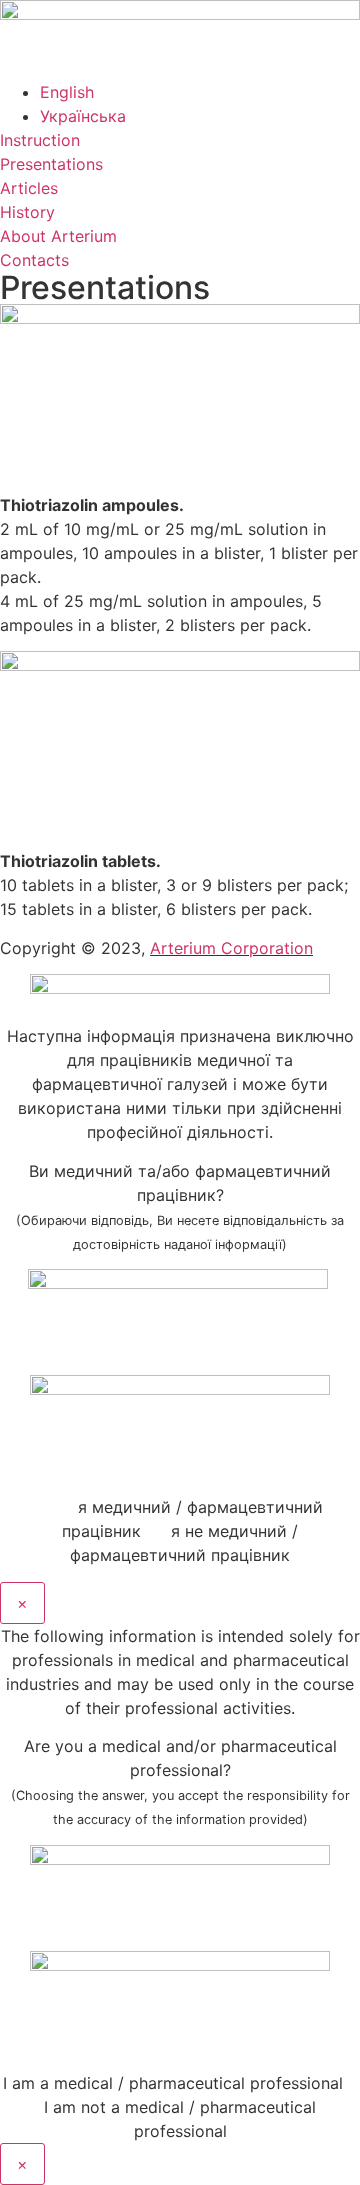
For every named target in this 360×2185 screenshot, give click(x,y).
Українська (83, 116)
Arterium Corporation (231, 948)
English (67, 92)
